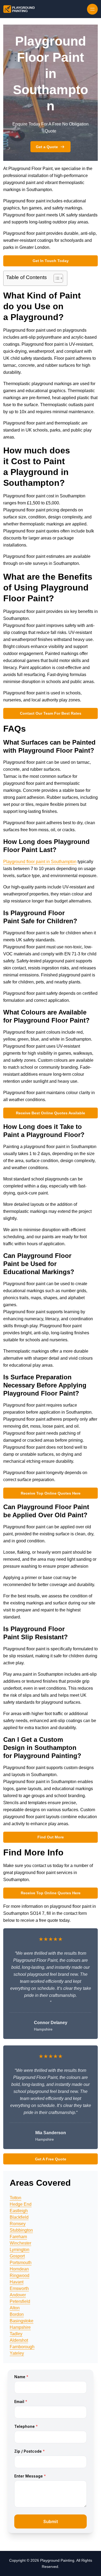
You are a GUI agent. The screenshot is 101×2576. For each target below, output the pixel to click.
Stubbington (21, 2230)
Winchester (20, 2243)
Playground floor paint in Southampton (40, 862)
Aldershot (19, 2340)
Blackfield (19, 2217)
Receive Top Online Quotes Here (51, 1493)
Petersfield (20, 2301)
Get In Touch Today (51, 261)
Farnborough (22, 2347)
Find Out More (51, 1837)
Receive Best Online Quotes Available (50, 1113)
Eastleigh (19, 2211)
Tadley (16, 2334)
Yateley (17, 2353)
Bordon (17, 2314)
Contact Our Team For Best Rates (51, 713)
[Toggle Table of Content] (56, 278)
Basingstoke (22, 2321)
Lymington (20, 2250)
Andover (18, 2295)
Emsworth (19, 2288)
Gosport (17, 2256)
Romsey (18, 2224)
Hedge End (21, 2204)
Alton (15, 2308)
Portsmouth (21, 2263)
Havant (17, 2282)
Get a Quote (47, 147)
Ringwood (20, 2275)
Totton (15, 2198)
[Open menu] (92, 9)
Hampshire (20, 2327)
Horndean (19, 2269)
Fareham (18, 2237)
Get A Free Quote (51, 2159)
